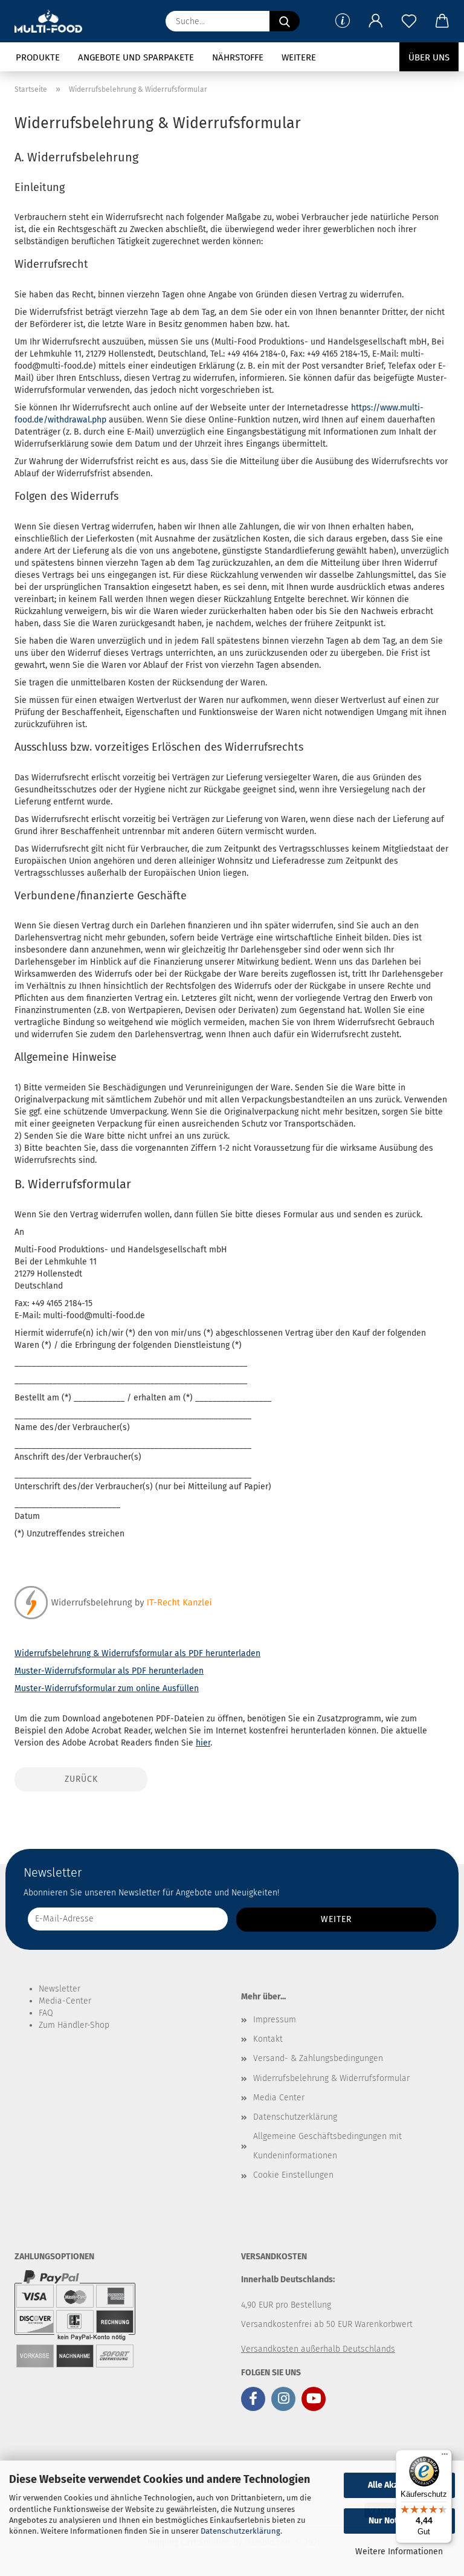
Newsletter (60, 1989)
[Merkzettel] (409, 21)
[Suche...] (285, 21)
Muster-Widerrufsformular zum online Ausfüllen (107, 1688)
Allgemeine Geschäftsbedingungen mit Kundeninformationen (327, 2146)
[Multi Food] (53, 21)
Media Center (279, 2098)
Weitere (299, 57)
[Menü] (445, 2457)
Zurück (81, 1779)
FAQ (46, 2013)
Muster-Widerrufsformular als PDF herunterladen (109, 1671)
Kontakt (268, 2039)
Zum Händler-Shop (74, 2025)
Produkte (38, 57)
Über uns (429, 57)
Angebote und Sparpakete (136, 57)
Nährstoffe (238, 57)
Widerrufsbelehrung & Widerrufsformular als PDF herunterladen (137, 1653)
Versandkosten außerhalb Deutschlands (318, 2349)
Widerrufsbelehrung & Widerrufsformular (331, 2078)
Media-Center (65, 2001)
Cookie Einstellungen (293, 2175)
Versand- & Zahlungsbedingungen (318, 2058)
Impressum (275, 2020)
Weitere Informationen (399, 2552)
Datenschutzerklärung (240, 2531)
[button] (375, 21)
